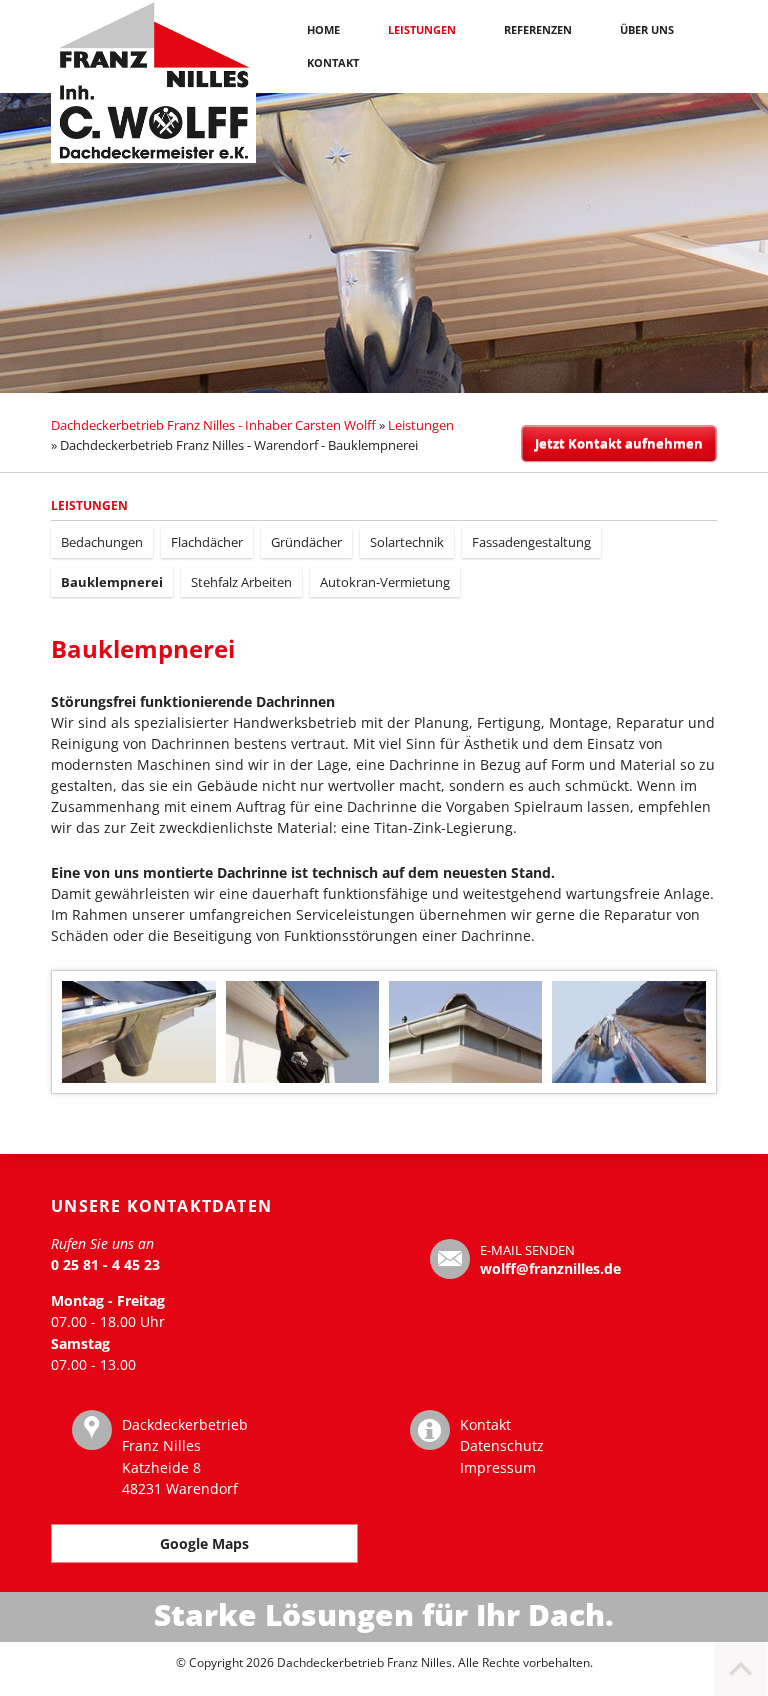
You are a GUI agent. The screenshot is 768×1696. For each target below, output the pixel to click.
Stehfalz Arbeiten (241, 582)
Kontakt (333, 62)
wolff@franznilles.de (550, 1268)
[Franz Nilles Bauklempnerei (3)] (302, 1032)
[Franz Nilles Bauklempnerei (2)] (138, 1032)
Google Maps (204, 1543)
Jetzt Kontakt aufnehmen (619, 443)
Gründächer (306, 542)
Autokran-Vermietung (385, 582)
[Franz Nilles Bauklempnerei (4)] (465, 1032)
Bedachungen (102, 542)
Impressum (498, 1467)
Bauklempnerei (112, 582)
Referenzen (538, 29)
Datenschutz (502, 1445)
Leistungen (422, 29)
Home (323, 29)
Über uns (647, 29)
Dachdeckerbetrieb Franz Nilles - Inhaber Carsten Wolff (213, 425)
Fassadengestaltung (531, 542)
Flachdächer (207, 542)
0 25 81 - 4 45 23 (105, 1264)
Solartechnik (407, 542)
